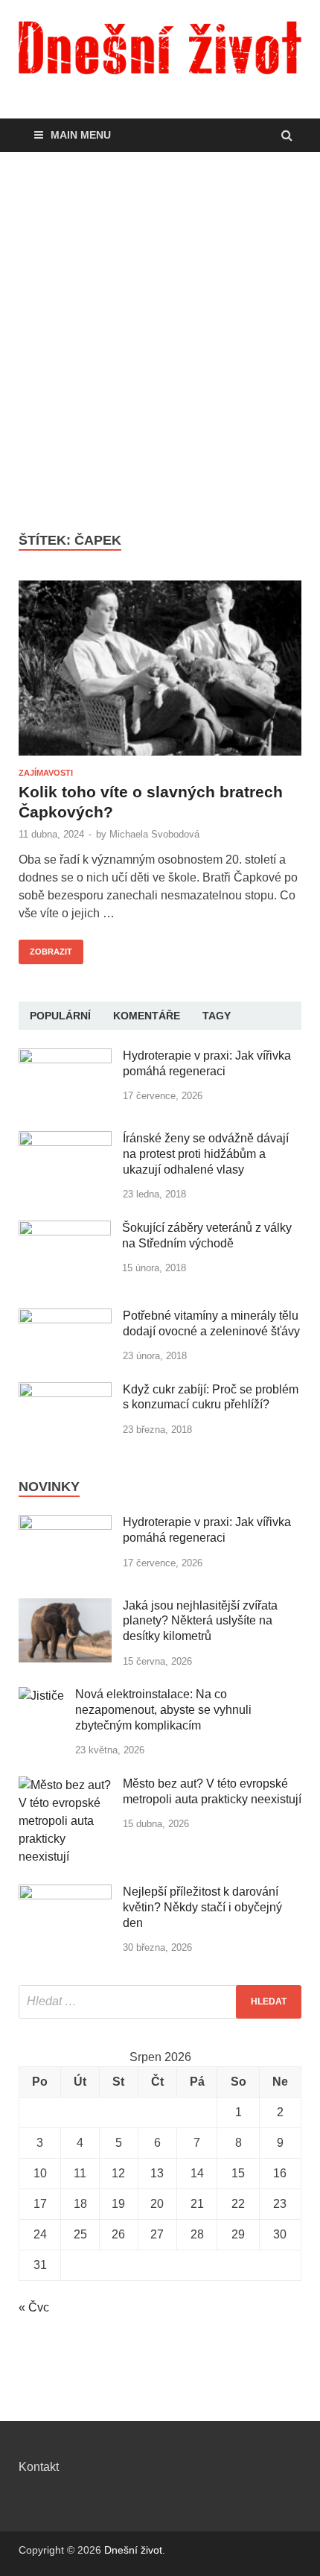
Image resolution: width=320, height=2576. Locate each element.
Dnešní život (133, 2550)
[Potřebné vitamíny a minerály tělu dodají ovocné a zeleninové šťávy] (65, 1317)
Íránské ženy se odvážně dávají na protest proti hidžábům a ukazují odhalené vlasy (206, 1154)
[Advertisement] (160, 342)
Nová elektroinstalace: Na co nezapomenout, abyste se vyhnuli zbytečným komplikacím (163, 1710)
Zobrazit (45, 948)
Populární (60, 1016)
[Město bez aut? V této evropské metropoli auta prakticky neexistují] (65, 1785)
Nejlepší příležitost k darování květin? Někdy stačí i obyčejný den (202, 1907)
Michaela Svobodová (154, 834)
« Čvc (34, 2307)
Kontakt (39, 2467)
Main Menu (81, 135)
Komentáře (147, 1016)
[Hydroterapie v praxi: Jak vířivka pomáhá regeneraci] (65, 1057)
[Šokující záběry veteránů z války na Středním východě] (65, 1229)
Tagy (217, 1016)
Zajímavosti (46, 773)
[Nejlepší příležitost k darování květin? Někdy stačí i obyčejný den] (65, 1893)
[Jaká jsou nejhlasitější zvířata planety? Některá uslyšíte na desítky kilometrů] (65, 1607)
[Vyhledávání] (160, 2002)
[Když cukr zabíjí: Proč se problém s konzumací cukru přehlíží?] (65, 1391)
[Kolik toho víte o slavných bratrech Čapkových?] (160, 674)
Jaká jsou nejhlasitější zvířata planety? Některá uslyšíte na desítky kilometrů (200, 1621)
